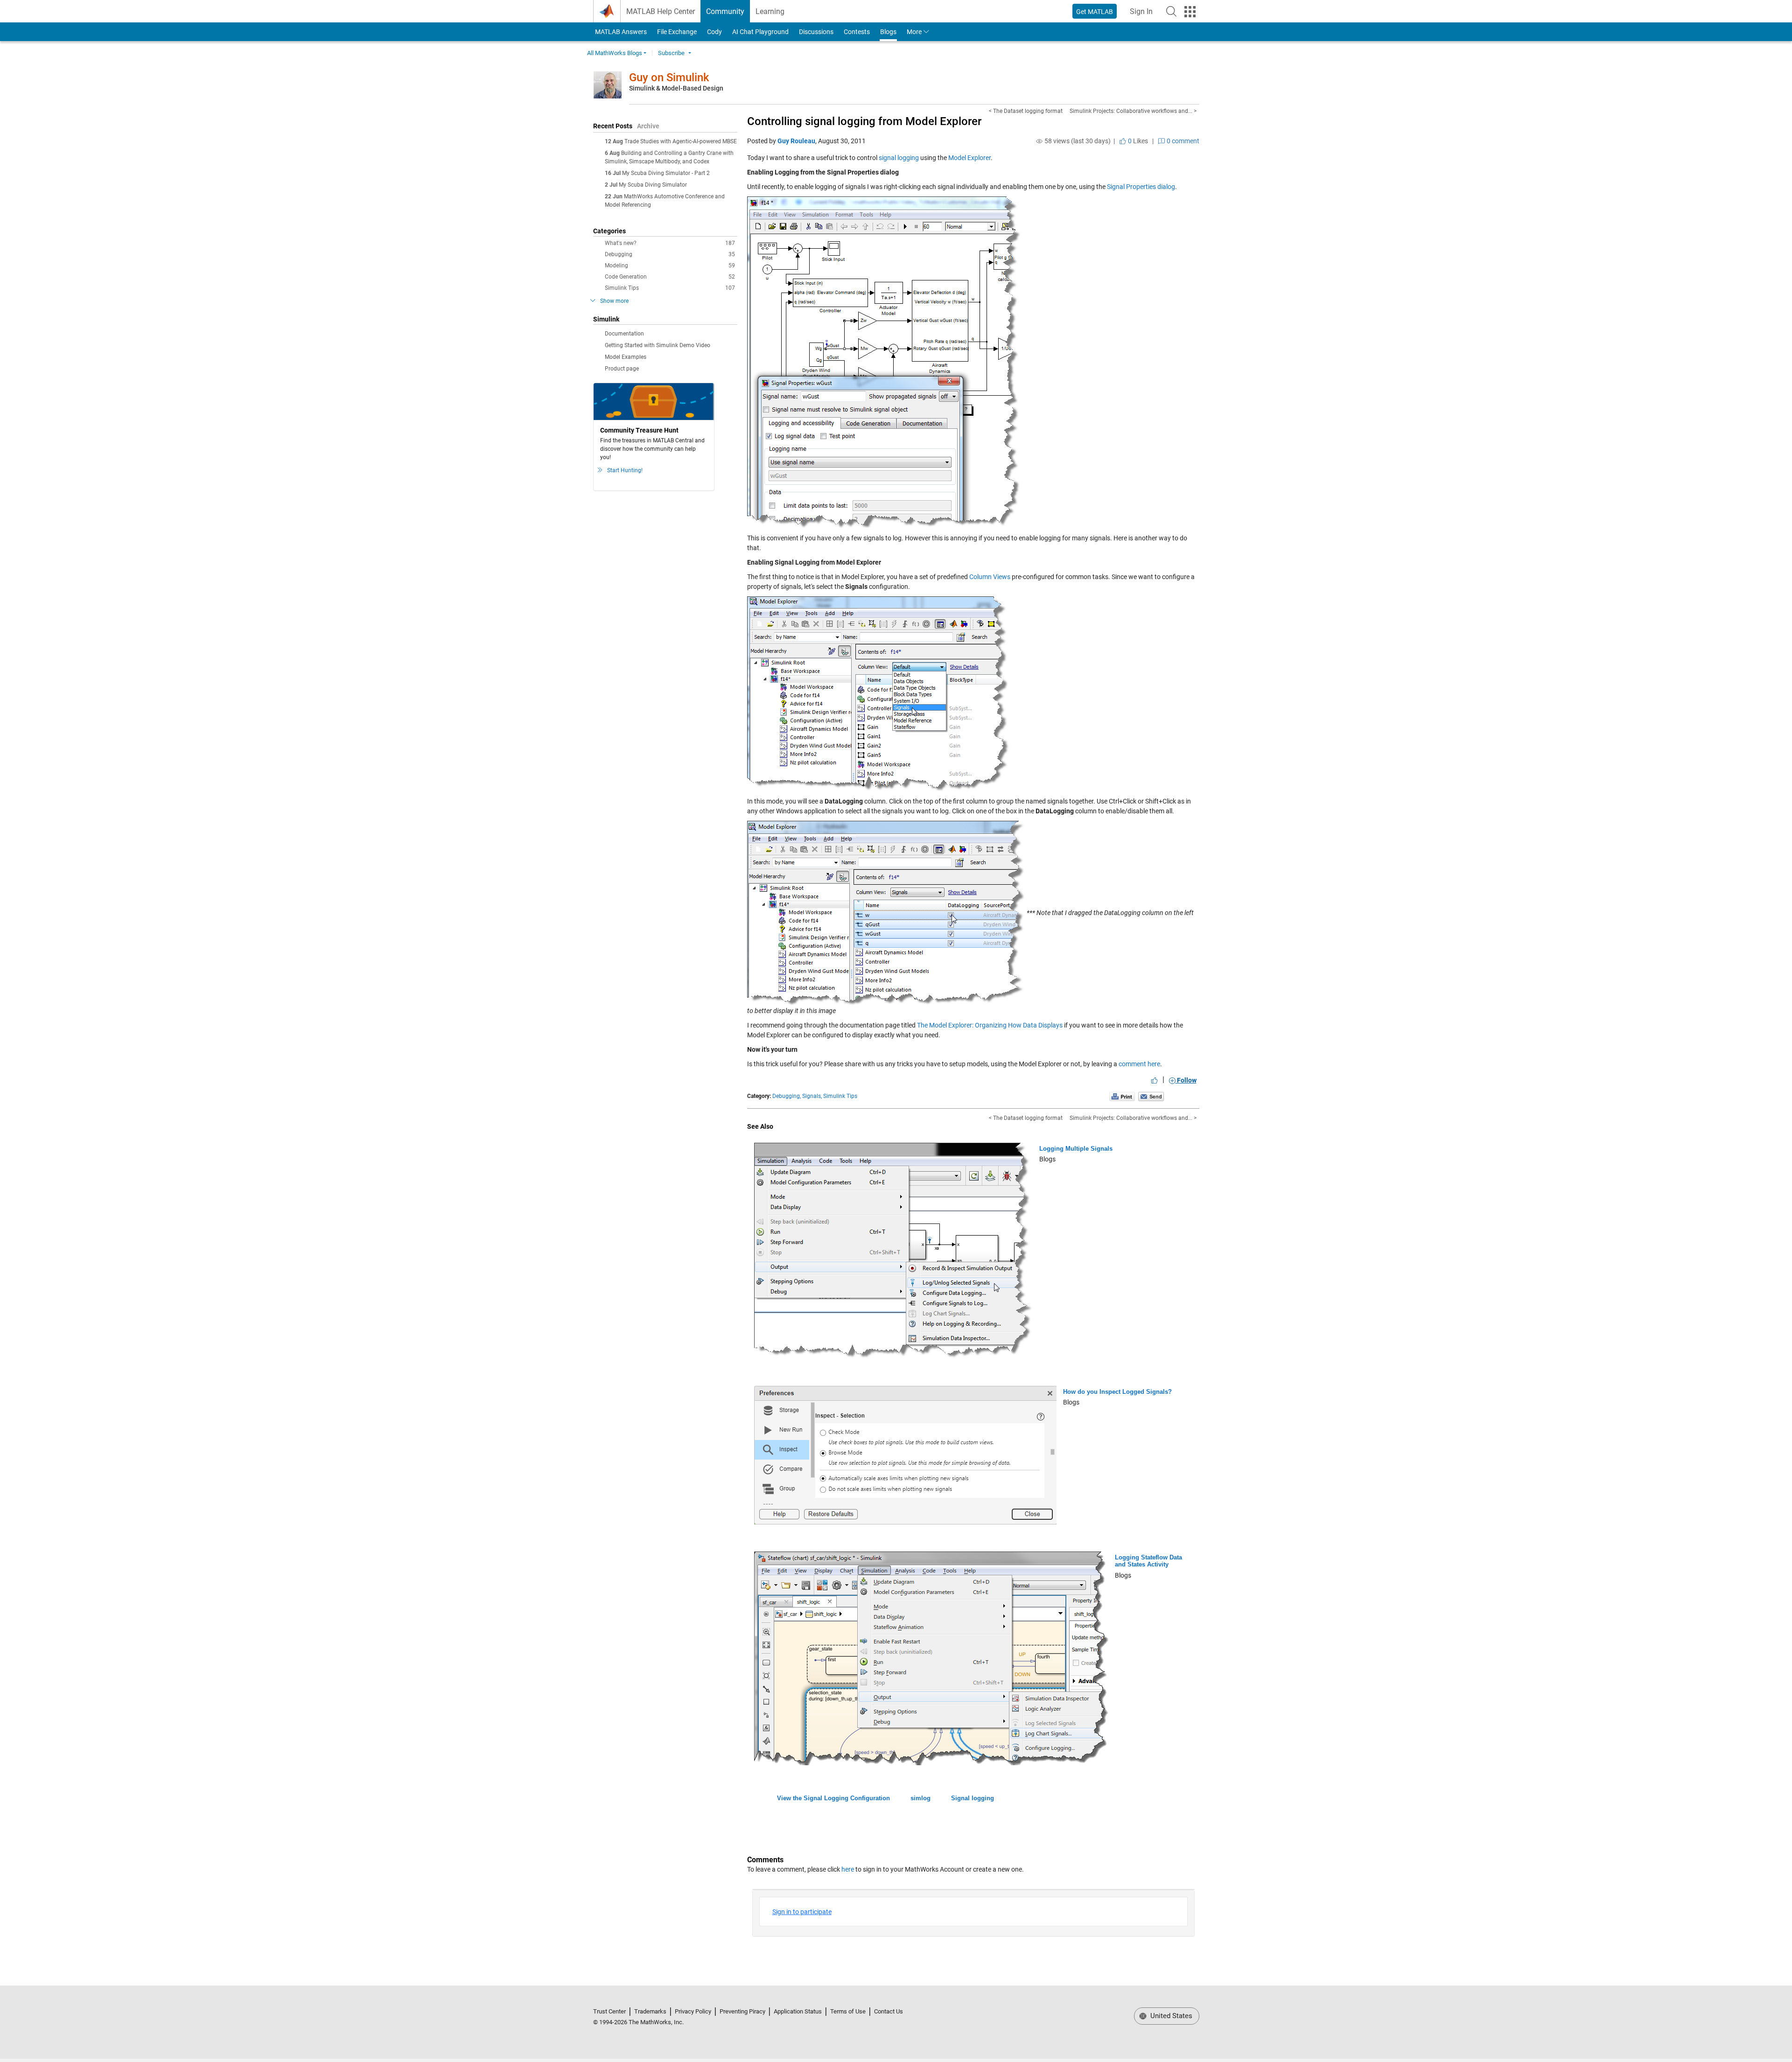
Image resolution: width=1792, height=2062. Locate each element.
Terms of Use (848, 2011)
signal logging (899, 158)
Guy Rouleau (796, 141)
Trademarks (650, 2011)
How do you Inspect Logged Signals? (1117, 1392)
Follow (1186, 1080)
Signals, (812, 1096)
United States (1170, 2016)
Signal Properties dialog (1141, 187)
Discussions (816, 32)
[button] (1171, 11)
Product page (622, 369)
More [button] (914, 32)
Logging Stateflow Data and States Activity (1148, 1561)
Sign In (1144, 14)
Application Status (798, 2011)
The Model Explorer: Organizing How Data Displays (990, 1025)
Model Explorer (969, 158)
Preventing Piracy (742, 2011)
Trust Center (609, 2011)
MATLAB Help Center (661, 11)
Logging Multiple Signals (1076, 1149)
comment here (1139, 1064)
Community (725, 11)
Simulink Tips (670, 288)
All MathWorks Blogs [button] (615, 53)
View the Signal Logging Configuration (833, 1798)
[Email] (1151, 1096)
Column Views (990, 577)
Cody (714, 32)
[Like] (1155, 1080)
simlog (920, 1798)
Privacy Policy (693, 2011)
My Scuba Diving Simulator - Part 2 (666, 173)
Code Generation (670, 277)
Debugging (670, 254)
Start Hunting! (625, 470)
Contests (857, 32)
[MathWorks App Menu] (1190, 12)
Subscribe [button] (671, 53)
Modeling (670, 266)
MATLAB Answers (620, 32)
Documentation (624, 334)
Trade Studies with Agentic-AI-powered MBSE (681, 141)
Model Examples (626, 357)
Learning (770, 11)
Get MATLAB (1095, 12)
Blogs (888, 32)
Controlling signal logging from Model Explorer (864, 121)
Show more (614, 301)
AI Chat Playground (760, 32)
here (848, 1869)
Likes (1137, 141)
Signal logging (973, 1798)
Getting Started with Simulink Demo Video (658, 345)
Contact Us (889, 2011)
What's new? (670, 243)
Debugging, (787, 1096)
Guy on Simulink (669, 77)
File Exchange (677, 32)
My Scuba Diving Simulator (653, 185)
